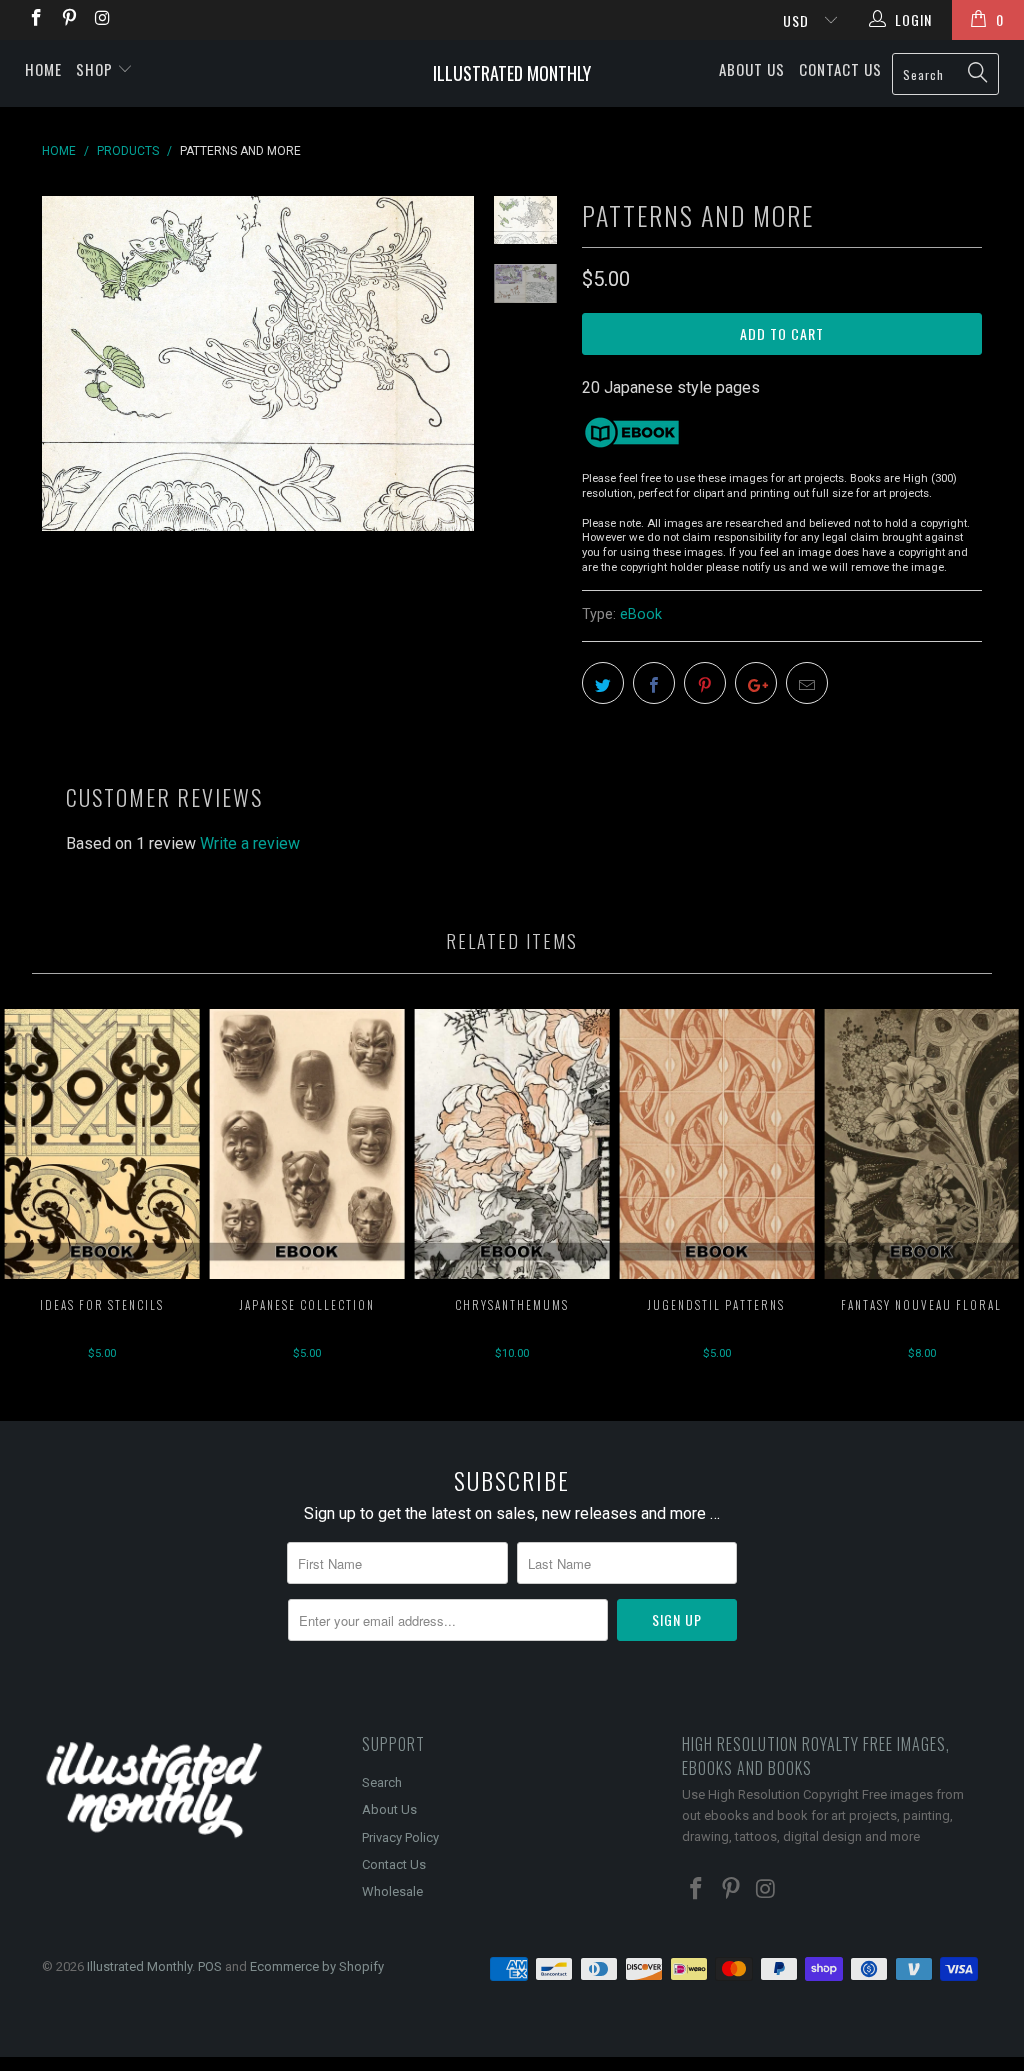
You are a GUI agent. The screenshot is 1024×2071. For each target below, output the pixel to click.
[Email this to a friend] (807, 683)
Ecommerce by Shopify (317, 1966)
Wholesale (392, 1891)
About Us (752, 69)
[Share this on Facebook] (654, 683)
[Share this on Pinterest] (705, 683)
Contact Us (840, 69)
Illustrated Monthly (512, 73)
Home (43, 69)
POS (210, 1966)
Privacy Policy (400, 1837)
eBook (641, 614)
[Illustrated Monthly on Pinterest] (69, 20)
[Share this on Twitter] (603, 683)
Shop (96, 69)
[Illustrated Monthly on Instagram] (102, 20)
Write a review (250, 843)
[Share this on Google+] (756, 683)
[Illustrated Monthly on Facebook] (35, 20)
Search (382, 1782)
